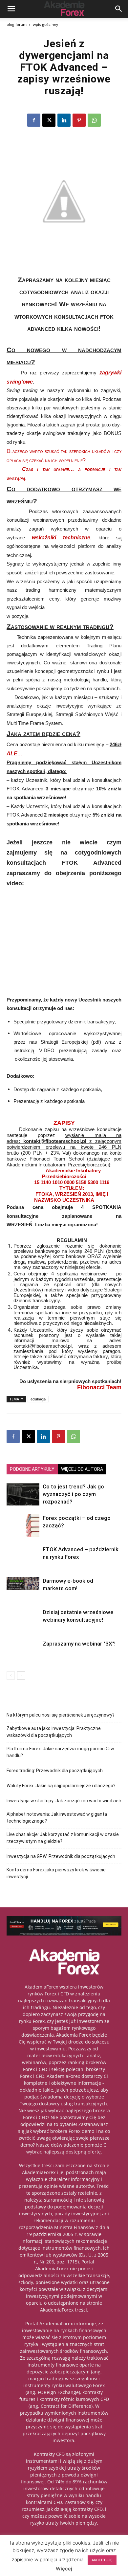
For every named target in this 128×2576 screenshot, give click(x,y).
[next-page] (21, 1675)
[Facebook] (34, 120)
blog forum (17, 24)
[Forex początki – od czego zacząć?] (23, 1526)
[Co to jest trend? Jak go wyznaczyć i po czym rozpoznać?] (23, 1494)
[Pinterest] (79, 120)
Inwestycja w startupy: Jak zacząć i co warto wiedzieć (64, 1801)
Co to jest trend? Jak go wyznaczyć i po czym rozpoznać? (73, 1494)
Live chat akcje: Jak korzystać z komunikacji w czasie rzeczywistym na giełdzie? (63, 1838)
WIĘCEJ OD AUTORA (82, 1469)
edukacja (38, 1399)
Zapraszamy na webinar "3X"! (79, 1644)
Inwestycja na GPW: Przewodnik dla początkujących (61, 1856)
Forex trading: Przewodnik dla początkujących (55, 1771)
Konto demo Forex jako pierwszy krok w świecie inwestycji (56, 1873)
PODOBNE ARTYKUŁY (32, 1469)
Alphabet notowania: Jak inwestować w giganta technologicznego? (57, 1818)
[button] (11, 9)
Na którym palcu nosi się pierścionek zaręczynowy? (61, 1715)
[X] (49, 120)
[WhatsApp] (94, 120)
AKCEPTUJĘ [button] (102, 2560)
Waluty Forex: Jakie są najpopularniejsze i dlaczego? (61, 1786)
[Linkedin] (64, 120)
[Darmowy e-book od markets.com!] (23, 1584)
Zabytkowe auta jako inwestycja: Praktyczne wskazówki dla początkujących (54, 1732)
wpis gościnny (45, 24)
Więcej (64, 2569)
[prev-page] (11, 1675)
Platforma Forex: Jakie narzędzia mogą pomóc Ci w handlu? (60, 1752)
